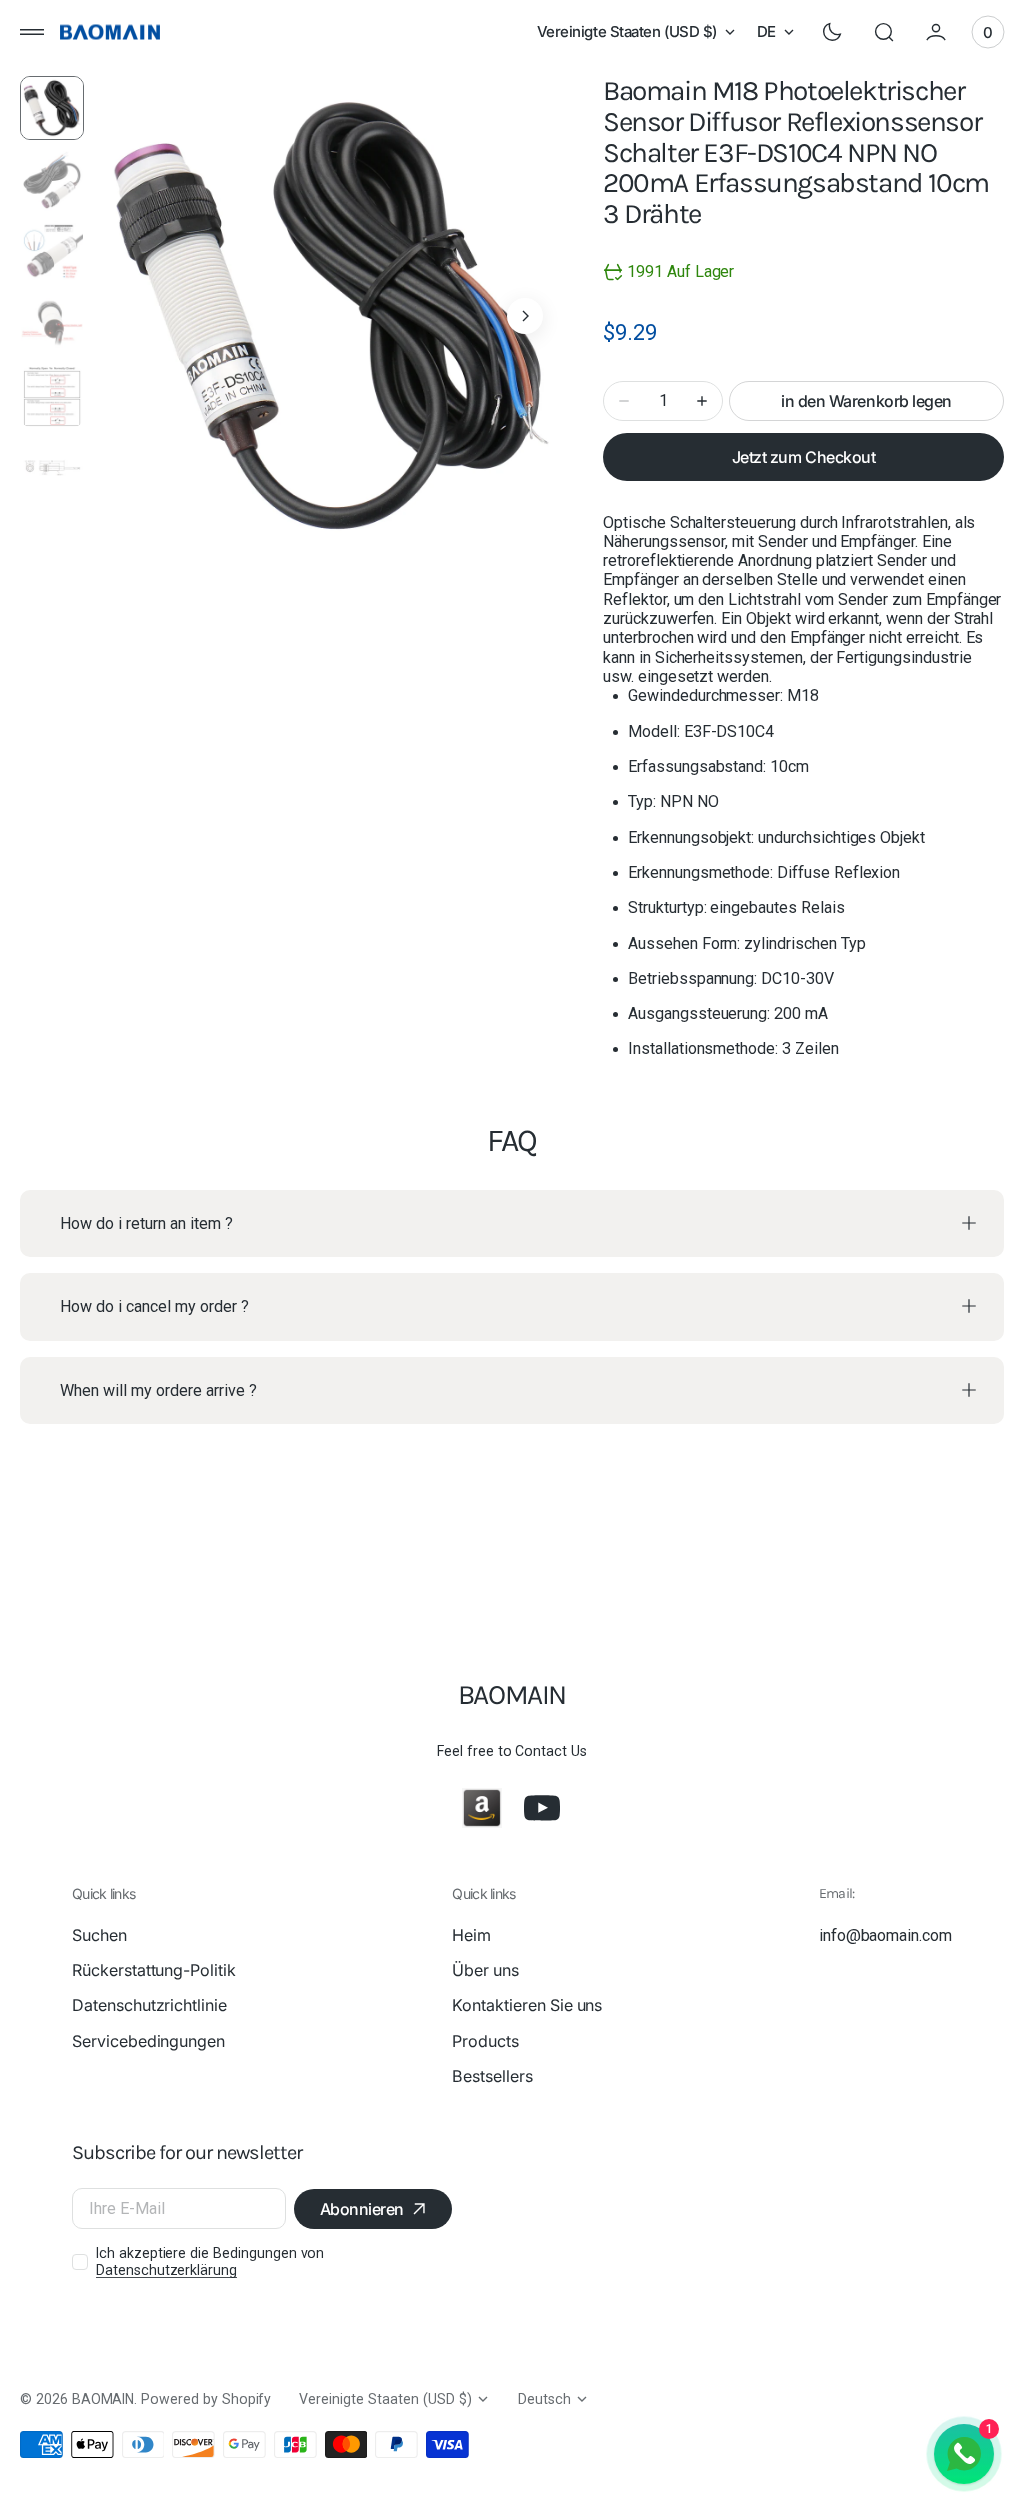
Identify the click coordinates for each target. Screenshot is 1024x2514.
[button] (32, 32)
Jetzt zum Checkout (803, 457)
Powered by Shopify (206, 2399)
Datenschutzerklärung (166, 2270)
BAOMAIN (103, 2399)
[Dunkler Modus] (832, 32)
